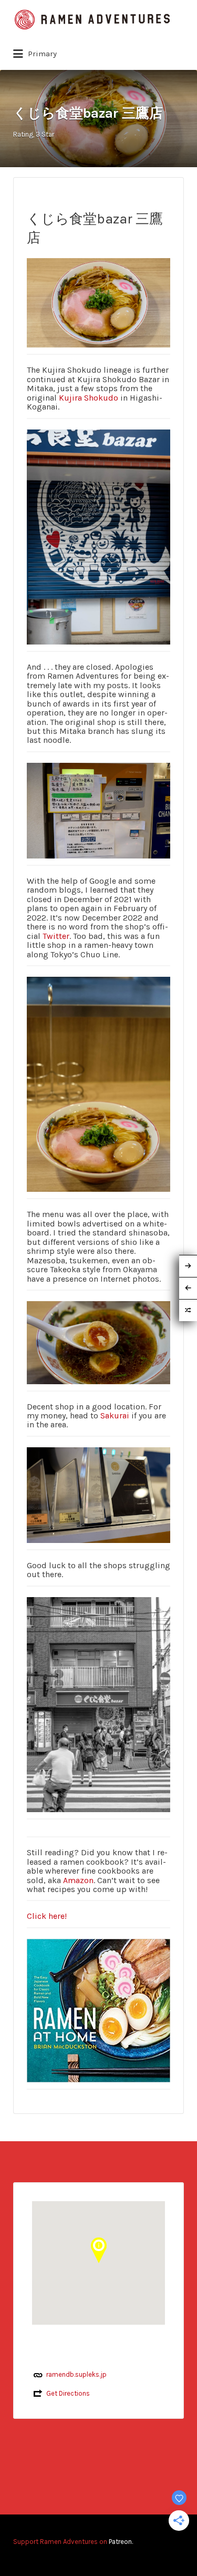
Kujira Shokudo (89, 398)
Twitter (56, 936)
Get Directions (68, 2393)
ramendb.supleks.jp (76, 2374)
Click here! (47, 1916)
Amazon (78, 1880)
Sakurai (115, 1415)
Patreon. (121, 2542)
